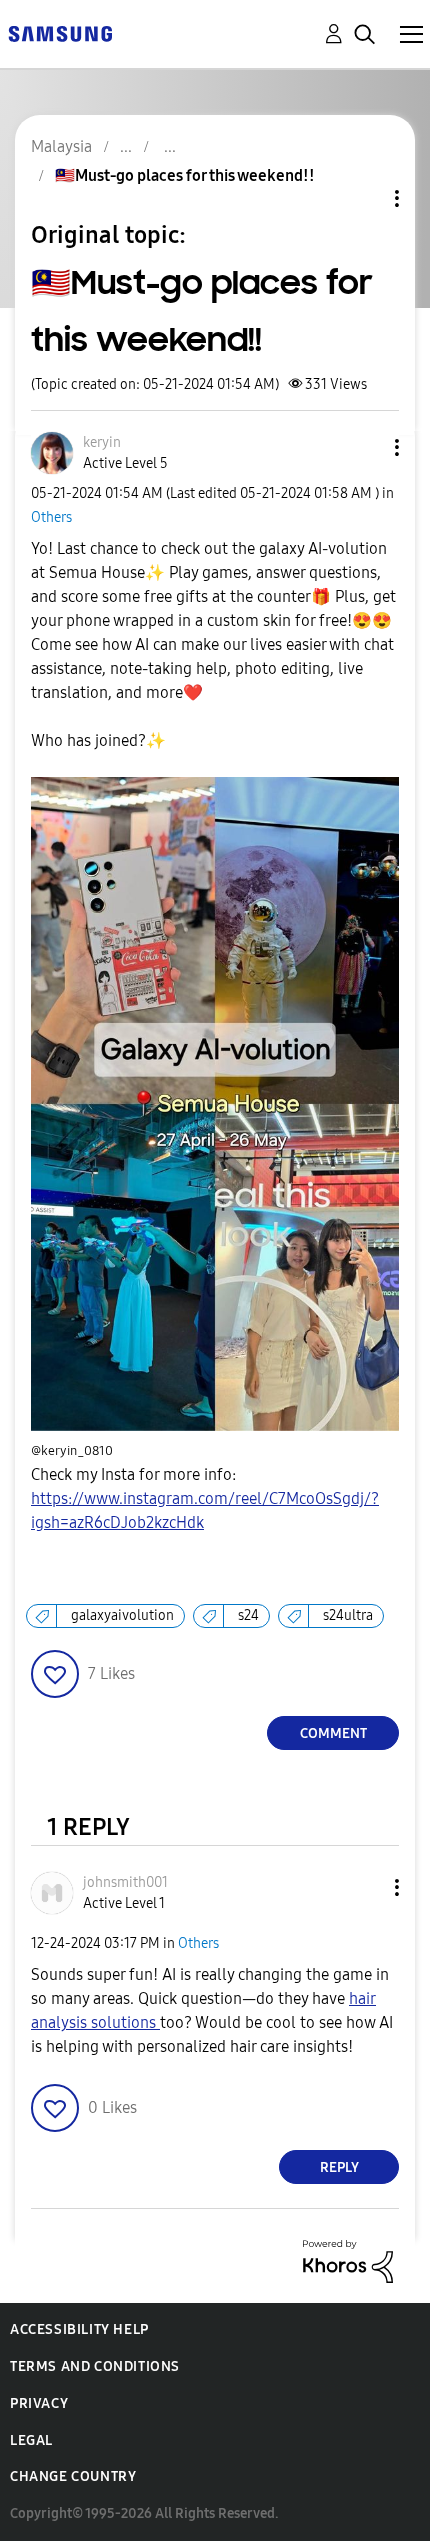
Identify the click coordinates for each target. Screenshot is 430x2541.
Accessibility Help (79, 2329)
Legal (31, 2440)
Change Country (73, 2476)
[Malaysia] (60, 32)
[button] (364, 447)
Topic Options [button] (363, 198)
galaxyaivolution (122, 1615)
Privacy (39, 2403)
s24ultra (348, 1615)
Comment (333, 1733)
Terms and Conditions (95, 2366)
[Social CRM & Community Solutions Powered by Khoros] (348, 2260)
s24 (248, 1615)
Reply (339, 2167)
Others (51, 517)
